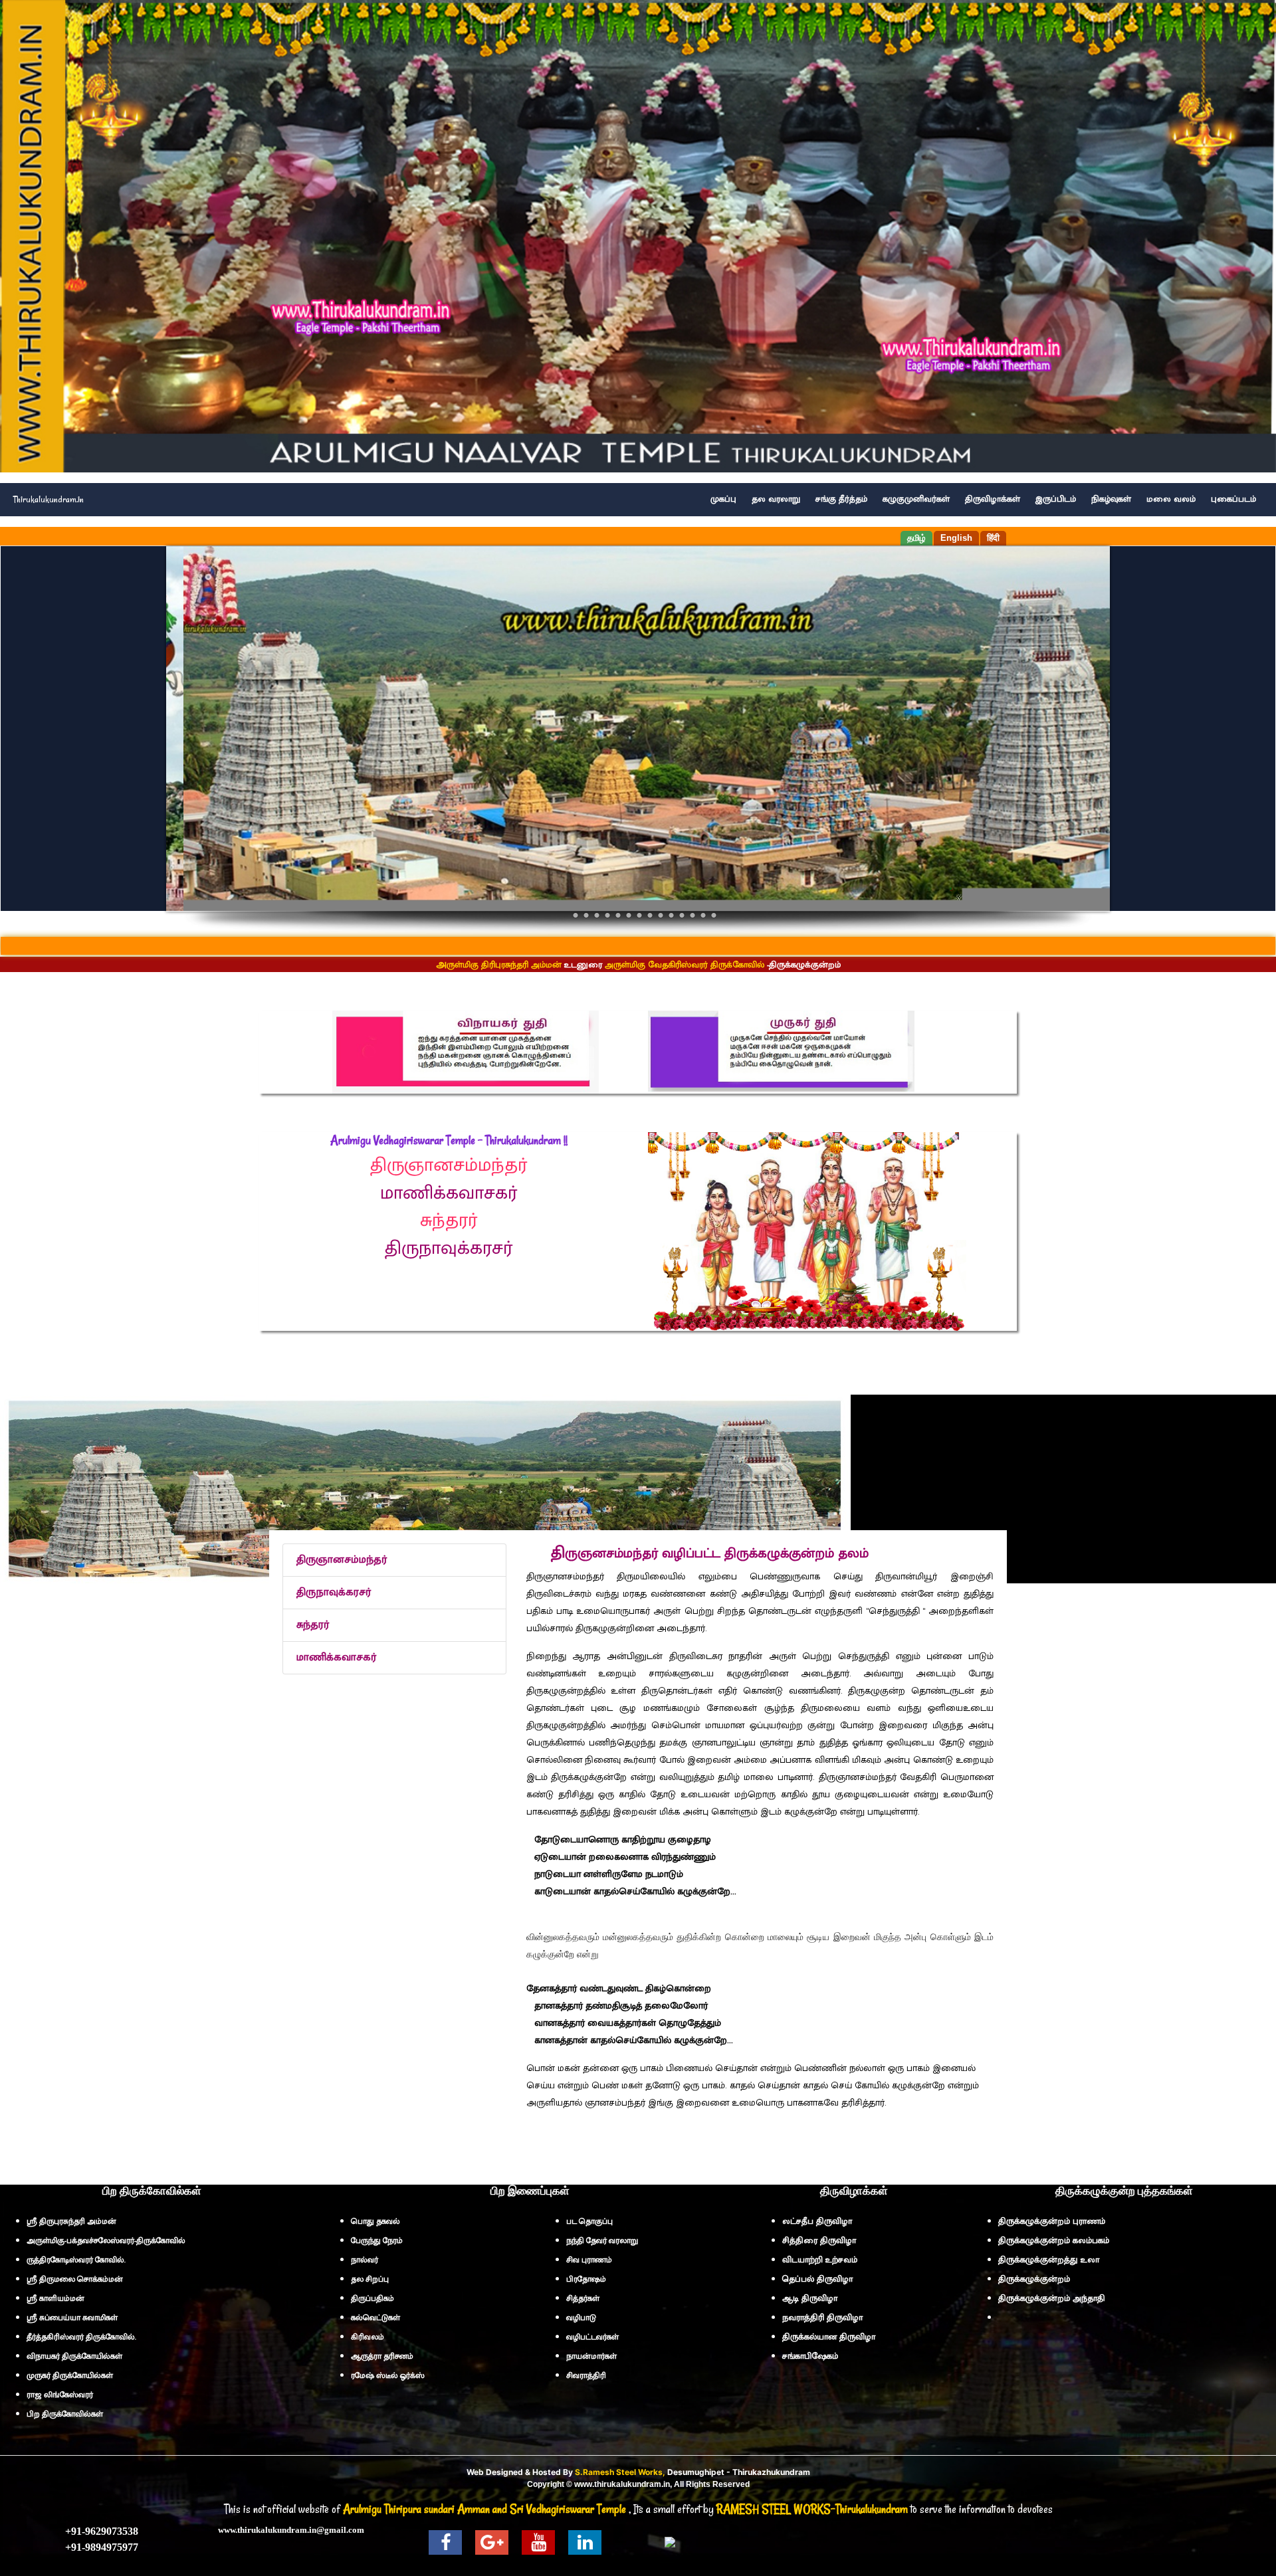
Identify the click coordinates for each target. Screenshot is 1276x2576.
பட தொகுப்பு (589, 2221)
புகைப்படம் (1233, 499)
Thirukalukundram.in (49, 499)
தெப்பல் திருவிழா (817, 2279)
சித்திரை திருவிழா (819, 2240)
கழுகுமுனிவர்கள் (916, 499)
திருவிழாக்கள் (993, 499)
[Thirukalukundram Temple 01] (576, 915)
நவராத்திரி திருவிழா (822, 2318)
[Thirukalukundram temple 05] (618, 915)
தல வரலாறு (776, 499)
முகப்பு (723, 499)
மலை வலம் (1171, 499)
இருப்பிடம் (1056, 499)
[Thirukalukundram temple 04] (607, 915)
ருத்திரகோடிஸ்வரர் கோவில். (76, 2260)
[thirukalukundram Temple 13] (692, 915)
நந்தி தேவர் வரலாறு (602, 2240)
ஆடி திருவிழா (810, 2298)
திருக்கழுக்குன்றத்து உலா (1049, 2260)
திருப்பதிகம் (372, 2298)
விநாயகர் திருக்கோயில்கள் (74, 2356)
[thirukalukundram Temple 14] (703, 915)
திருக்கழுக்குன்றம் (1034, 2279)
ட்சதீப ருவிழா (817, 2221)
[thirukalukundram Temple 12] (682, 915)
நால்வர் (365, 2260)
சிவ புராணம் (589, 2260)
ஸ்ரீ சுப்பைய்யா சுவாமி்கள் (72, 2318)
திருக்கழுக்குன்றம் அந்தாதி (1052, 2298)
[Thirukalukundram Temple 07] (629, 915)
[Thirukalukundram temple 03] (597, 915)
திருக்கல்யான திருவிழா (829, 2337)
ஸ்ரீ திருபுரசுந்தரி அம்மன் (71, 2221)
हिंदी (993, 538)
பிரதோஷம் (586, 2279)
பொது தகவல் (375, 2221)
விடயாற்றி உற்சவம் (820, 2260)
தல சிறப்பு (370, 2279)
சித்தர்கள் (583, 2298)
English (956, 538)
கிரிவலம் (368, 2337)
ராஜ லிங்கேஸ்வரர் (60, 2395)
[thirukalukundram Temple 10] (661, 915)
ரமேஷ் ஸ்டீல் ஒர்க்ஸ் (388, 2375)
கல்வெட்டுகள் (375, 2318)
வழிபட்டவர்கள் (592, 2337)
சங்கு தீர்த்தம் (841, 499)
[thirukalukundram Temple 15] (714, 915)
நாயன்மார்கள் (591, 2356)
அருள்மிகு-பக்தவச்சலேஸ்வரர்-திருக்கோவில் (106, 2240)
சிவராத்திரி (586, 2375)
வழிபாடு (581, 2318)
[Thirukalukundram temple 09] (650, 915)
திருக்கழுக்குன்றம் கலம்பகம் (1054, 2240)
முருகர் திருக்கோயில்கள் (70, 2375)
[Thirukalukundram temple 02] (586, 915)
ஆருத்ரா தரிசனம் (382, 2356)
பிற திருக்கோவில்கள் (65, 2414)
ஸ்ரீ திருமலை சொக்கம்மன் (75, 2279)
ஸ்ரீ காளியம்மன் (55, 2298)
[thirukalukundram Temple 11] (671, 915)
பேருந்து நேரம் (377, 2240)
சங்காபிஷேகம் (810, 2356)
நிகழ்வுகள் (1111, 499)
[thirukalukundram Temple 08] (639, 915)
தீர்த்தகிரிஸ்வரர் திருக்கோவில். (81, 2337)
